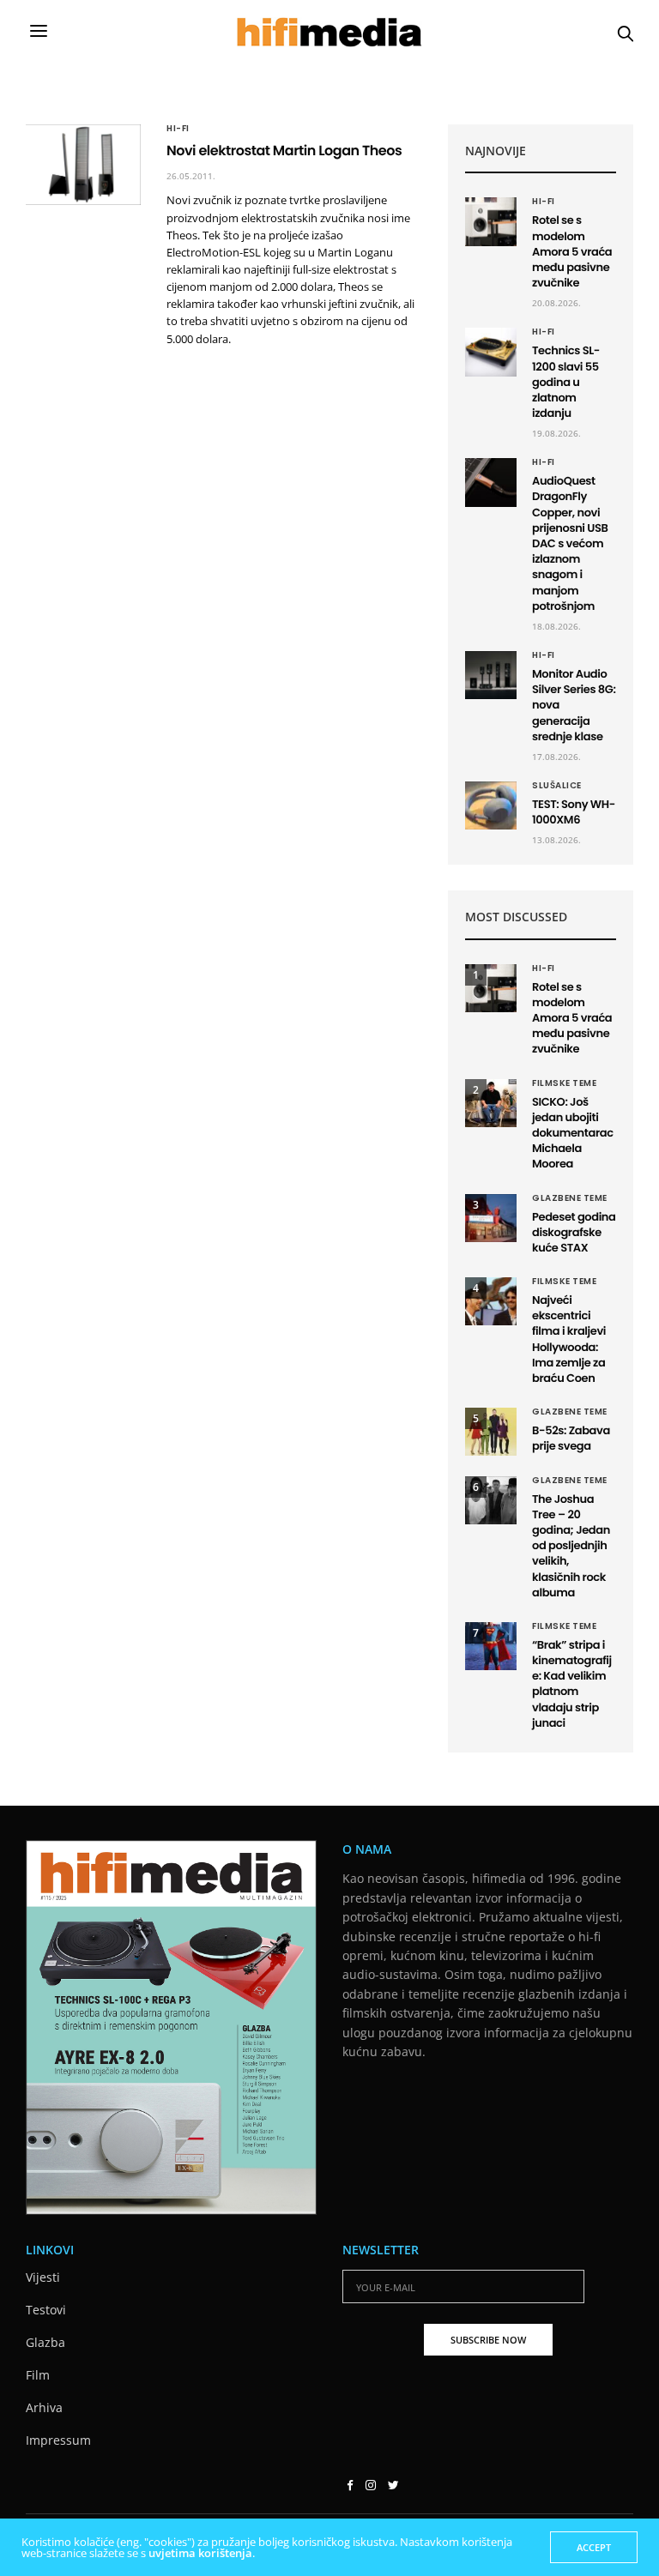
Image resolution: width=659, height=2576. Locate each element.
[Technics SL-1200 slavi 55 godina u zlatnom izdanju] (491, 352)
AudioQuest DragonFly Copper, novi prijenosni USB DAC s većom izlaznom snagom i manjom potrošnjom (570, 543)
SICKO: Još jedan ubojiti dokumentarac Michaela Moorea (573, 1133)
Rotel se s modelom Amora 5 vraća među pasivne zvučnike (572, 251)
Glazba (45, 2342)
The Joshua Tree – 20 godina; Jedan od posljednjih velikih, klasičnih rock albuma (571, 1546)
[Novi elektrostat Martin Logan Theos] (83, 165)
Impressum (58, 2440)
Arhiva (44, 2407)
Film (38, 2375)
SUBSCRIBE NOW (488, 2340)
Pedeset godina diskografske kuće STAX (574, 1232)
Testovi (46, 2310)
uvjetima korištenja (200, 2553)
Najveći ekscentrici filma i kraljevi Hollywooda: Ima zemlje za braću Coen (569, 1339)
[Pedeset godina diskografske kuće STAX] (491, 1218)
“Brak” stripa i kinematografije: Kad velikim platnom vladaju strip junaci (572, 1684)
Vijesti (43, 2277)
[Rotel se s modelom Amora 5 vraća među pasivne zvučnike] (491, 221)
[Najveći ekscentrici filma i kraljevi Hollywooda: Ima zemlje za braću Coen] (491, 1301)
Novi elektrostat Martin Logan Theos (284, 151)
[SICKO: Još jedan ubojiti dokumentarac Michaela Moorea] (491, 1103)
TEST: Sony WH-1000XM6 (574, 812)
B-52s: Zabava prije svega (571, 1438)
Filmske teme (564, 1083)
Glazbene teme (570, 1198)
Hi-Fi (178, 129)
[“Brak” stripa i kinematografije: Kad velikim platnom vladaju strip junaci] (491, 1646)
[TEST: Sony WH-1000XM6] (491, 805)
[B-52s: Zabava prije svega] (491, 1432)
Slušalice (557, 786)
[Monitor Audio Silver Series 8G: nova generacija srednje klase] (491, 675)
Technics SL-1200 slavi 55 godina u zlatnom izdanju (566, 382)
